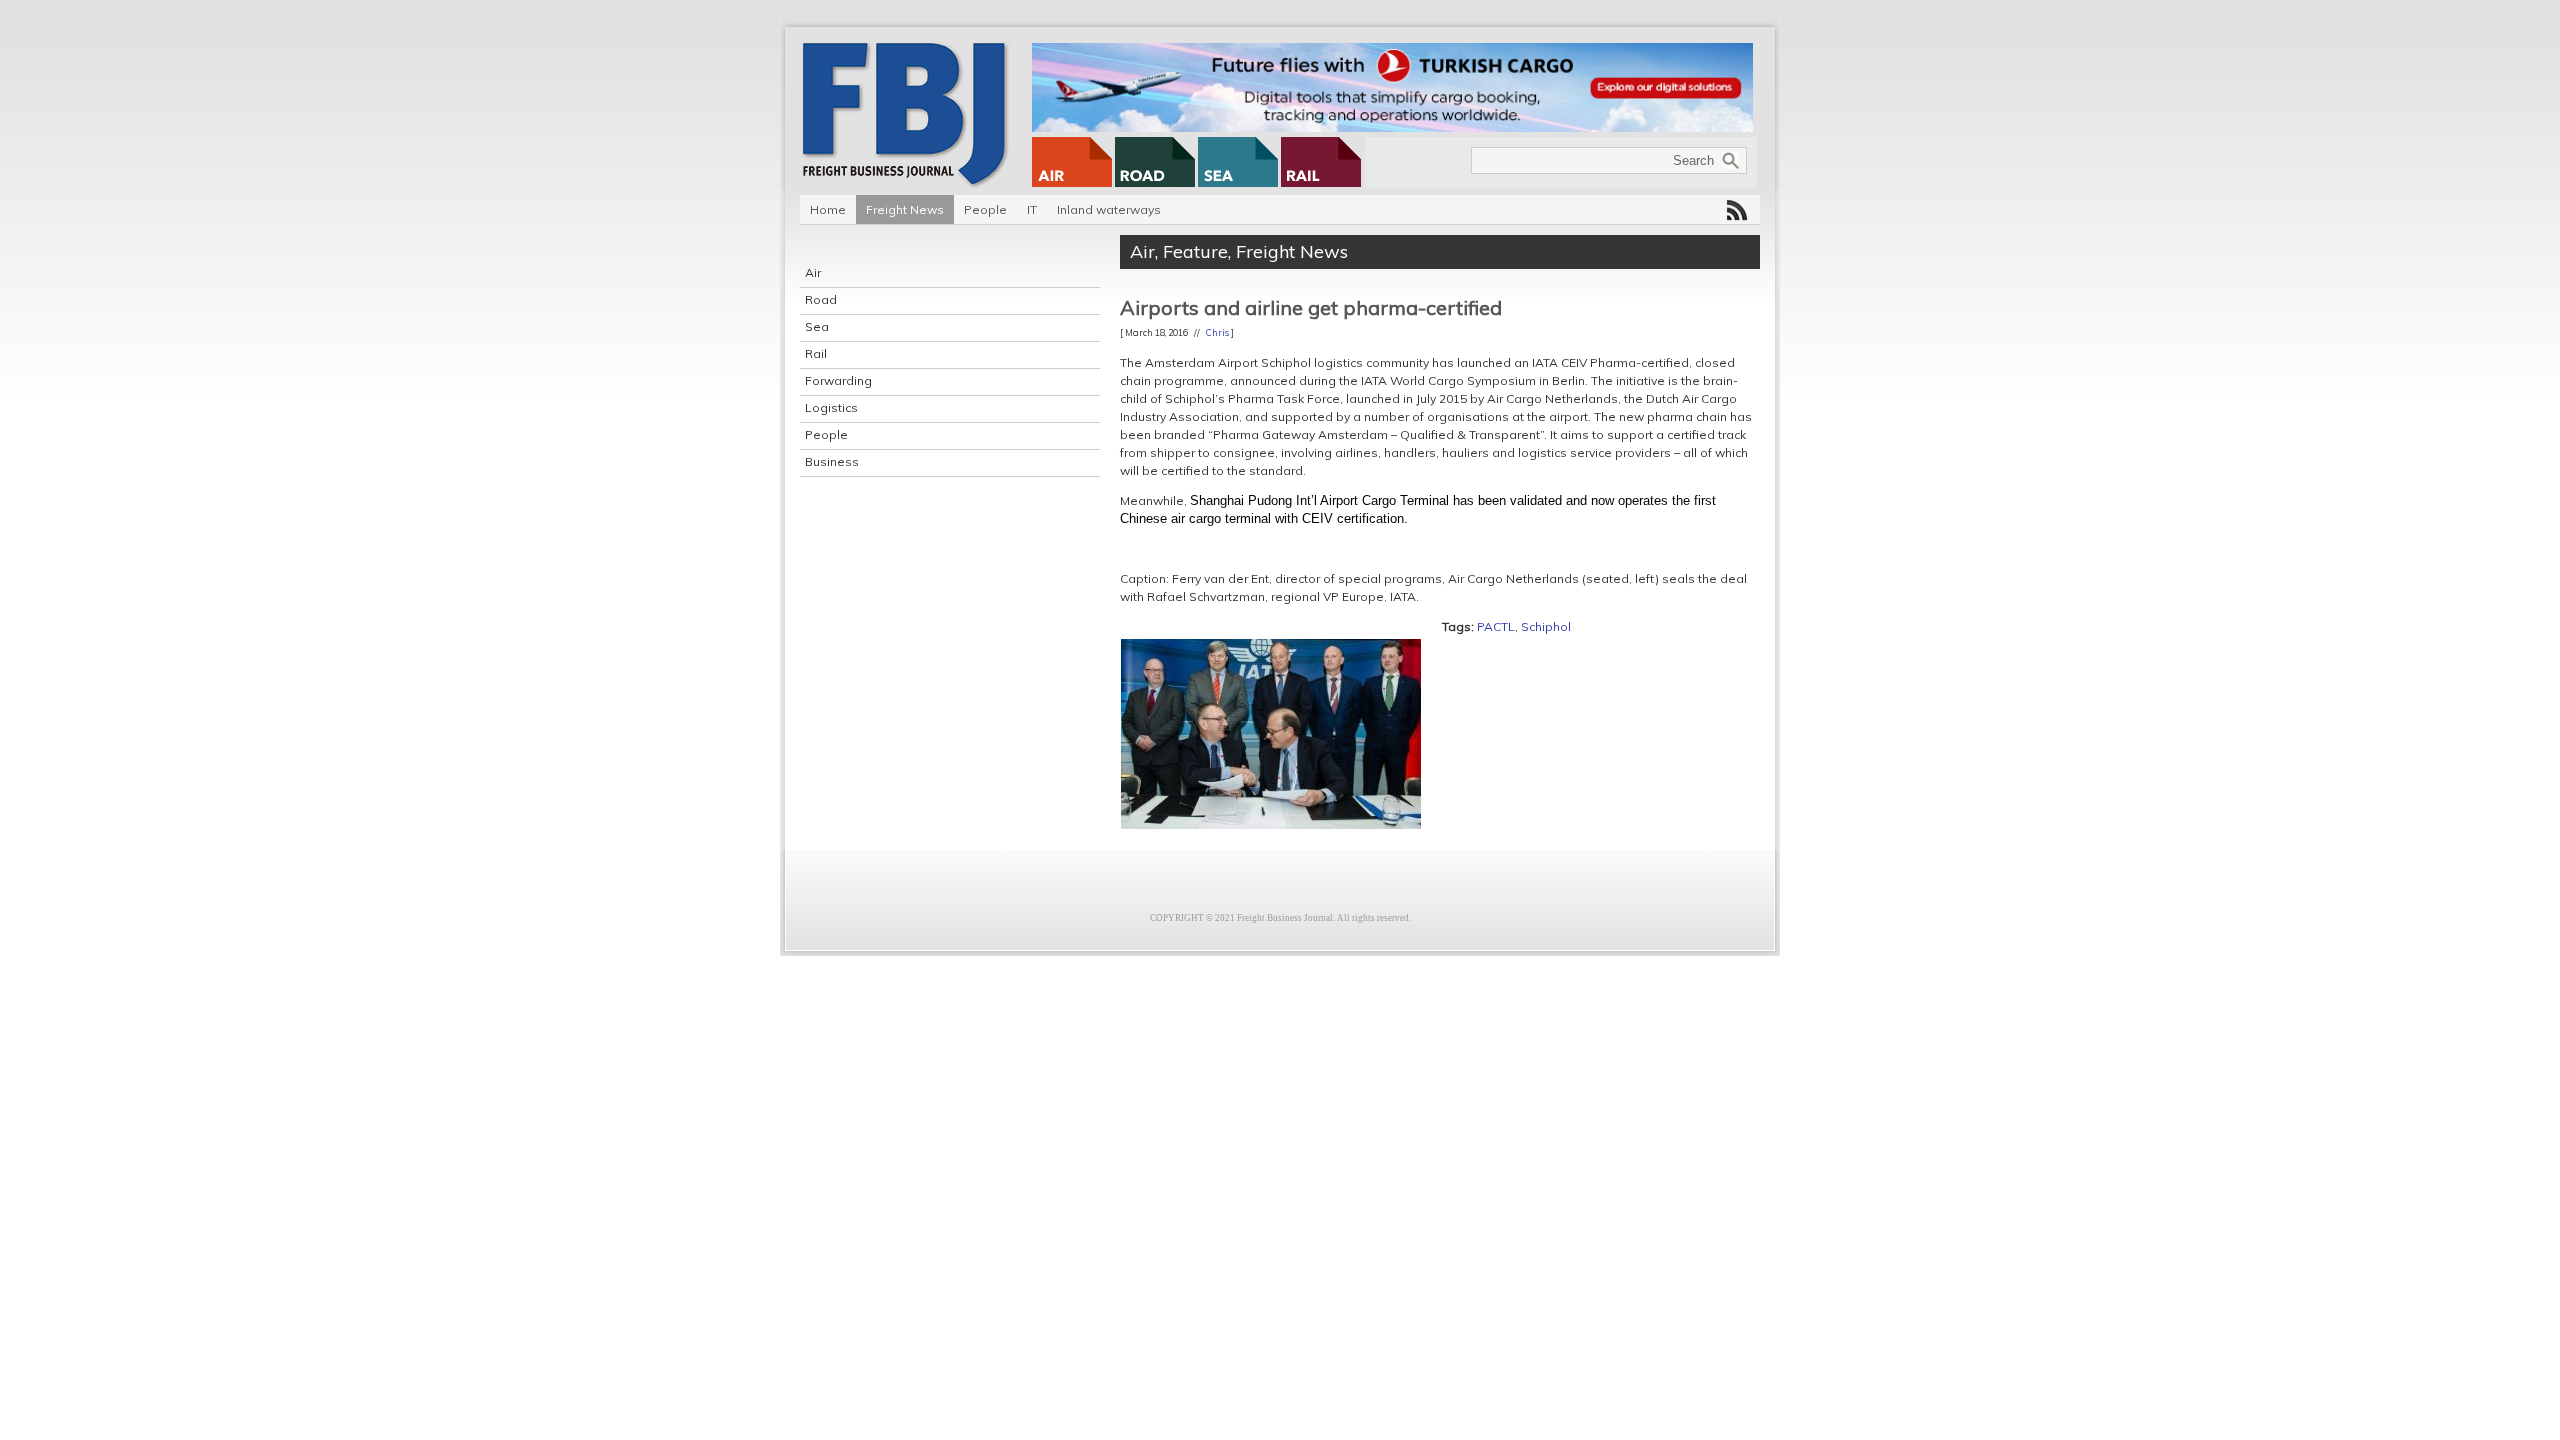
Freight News (905, 209)
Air (813, 272)
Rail (816, 353)
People (985, 209)
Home (828, 209)
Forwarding (838, 380)
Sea (817, 326)
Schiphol (1546, 626)
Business (832, 461)
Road (821, 299)
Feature (1195, 251)
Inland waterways (1109, 209)
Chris (1217, 332)
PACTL (1496, 626)
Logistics (831, 407)
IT (1032, 209)
